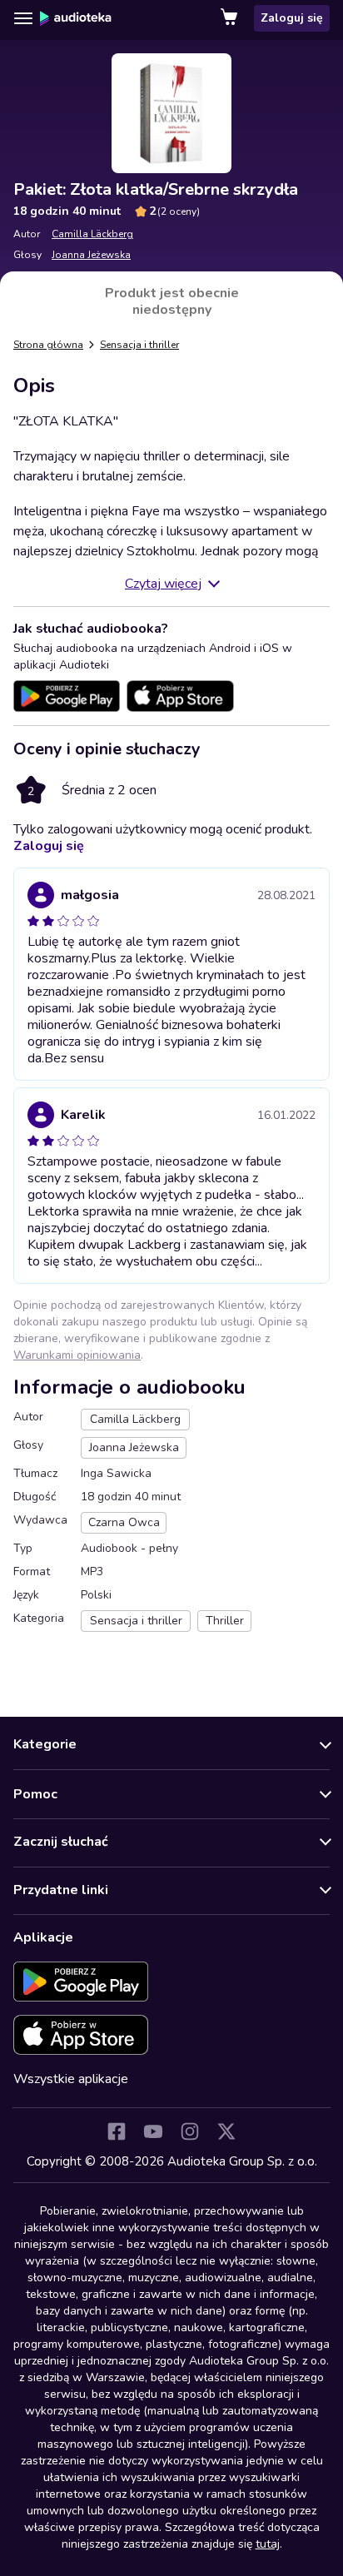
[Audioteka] (76, 18)
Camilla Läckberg (92, 234)
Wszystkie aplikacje (71, 2079)
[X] (226, 2131)
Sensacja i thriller (139, 345)
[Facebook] (117, 2131)
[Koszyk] (231, 18)
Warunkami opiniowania (77, 1355)
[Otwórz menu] (23, 18)
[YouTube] (153, 2131)
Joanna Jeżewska (91, 255)
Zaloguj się (292, 18)
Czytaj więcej (163, 584)
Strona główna (48, 345)
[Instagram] (190, 2131)
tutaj (268, 2544)
